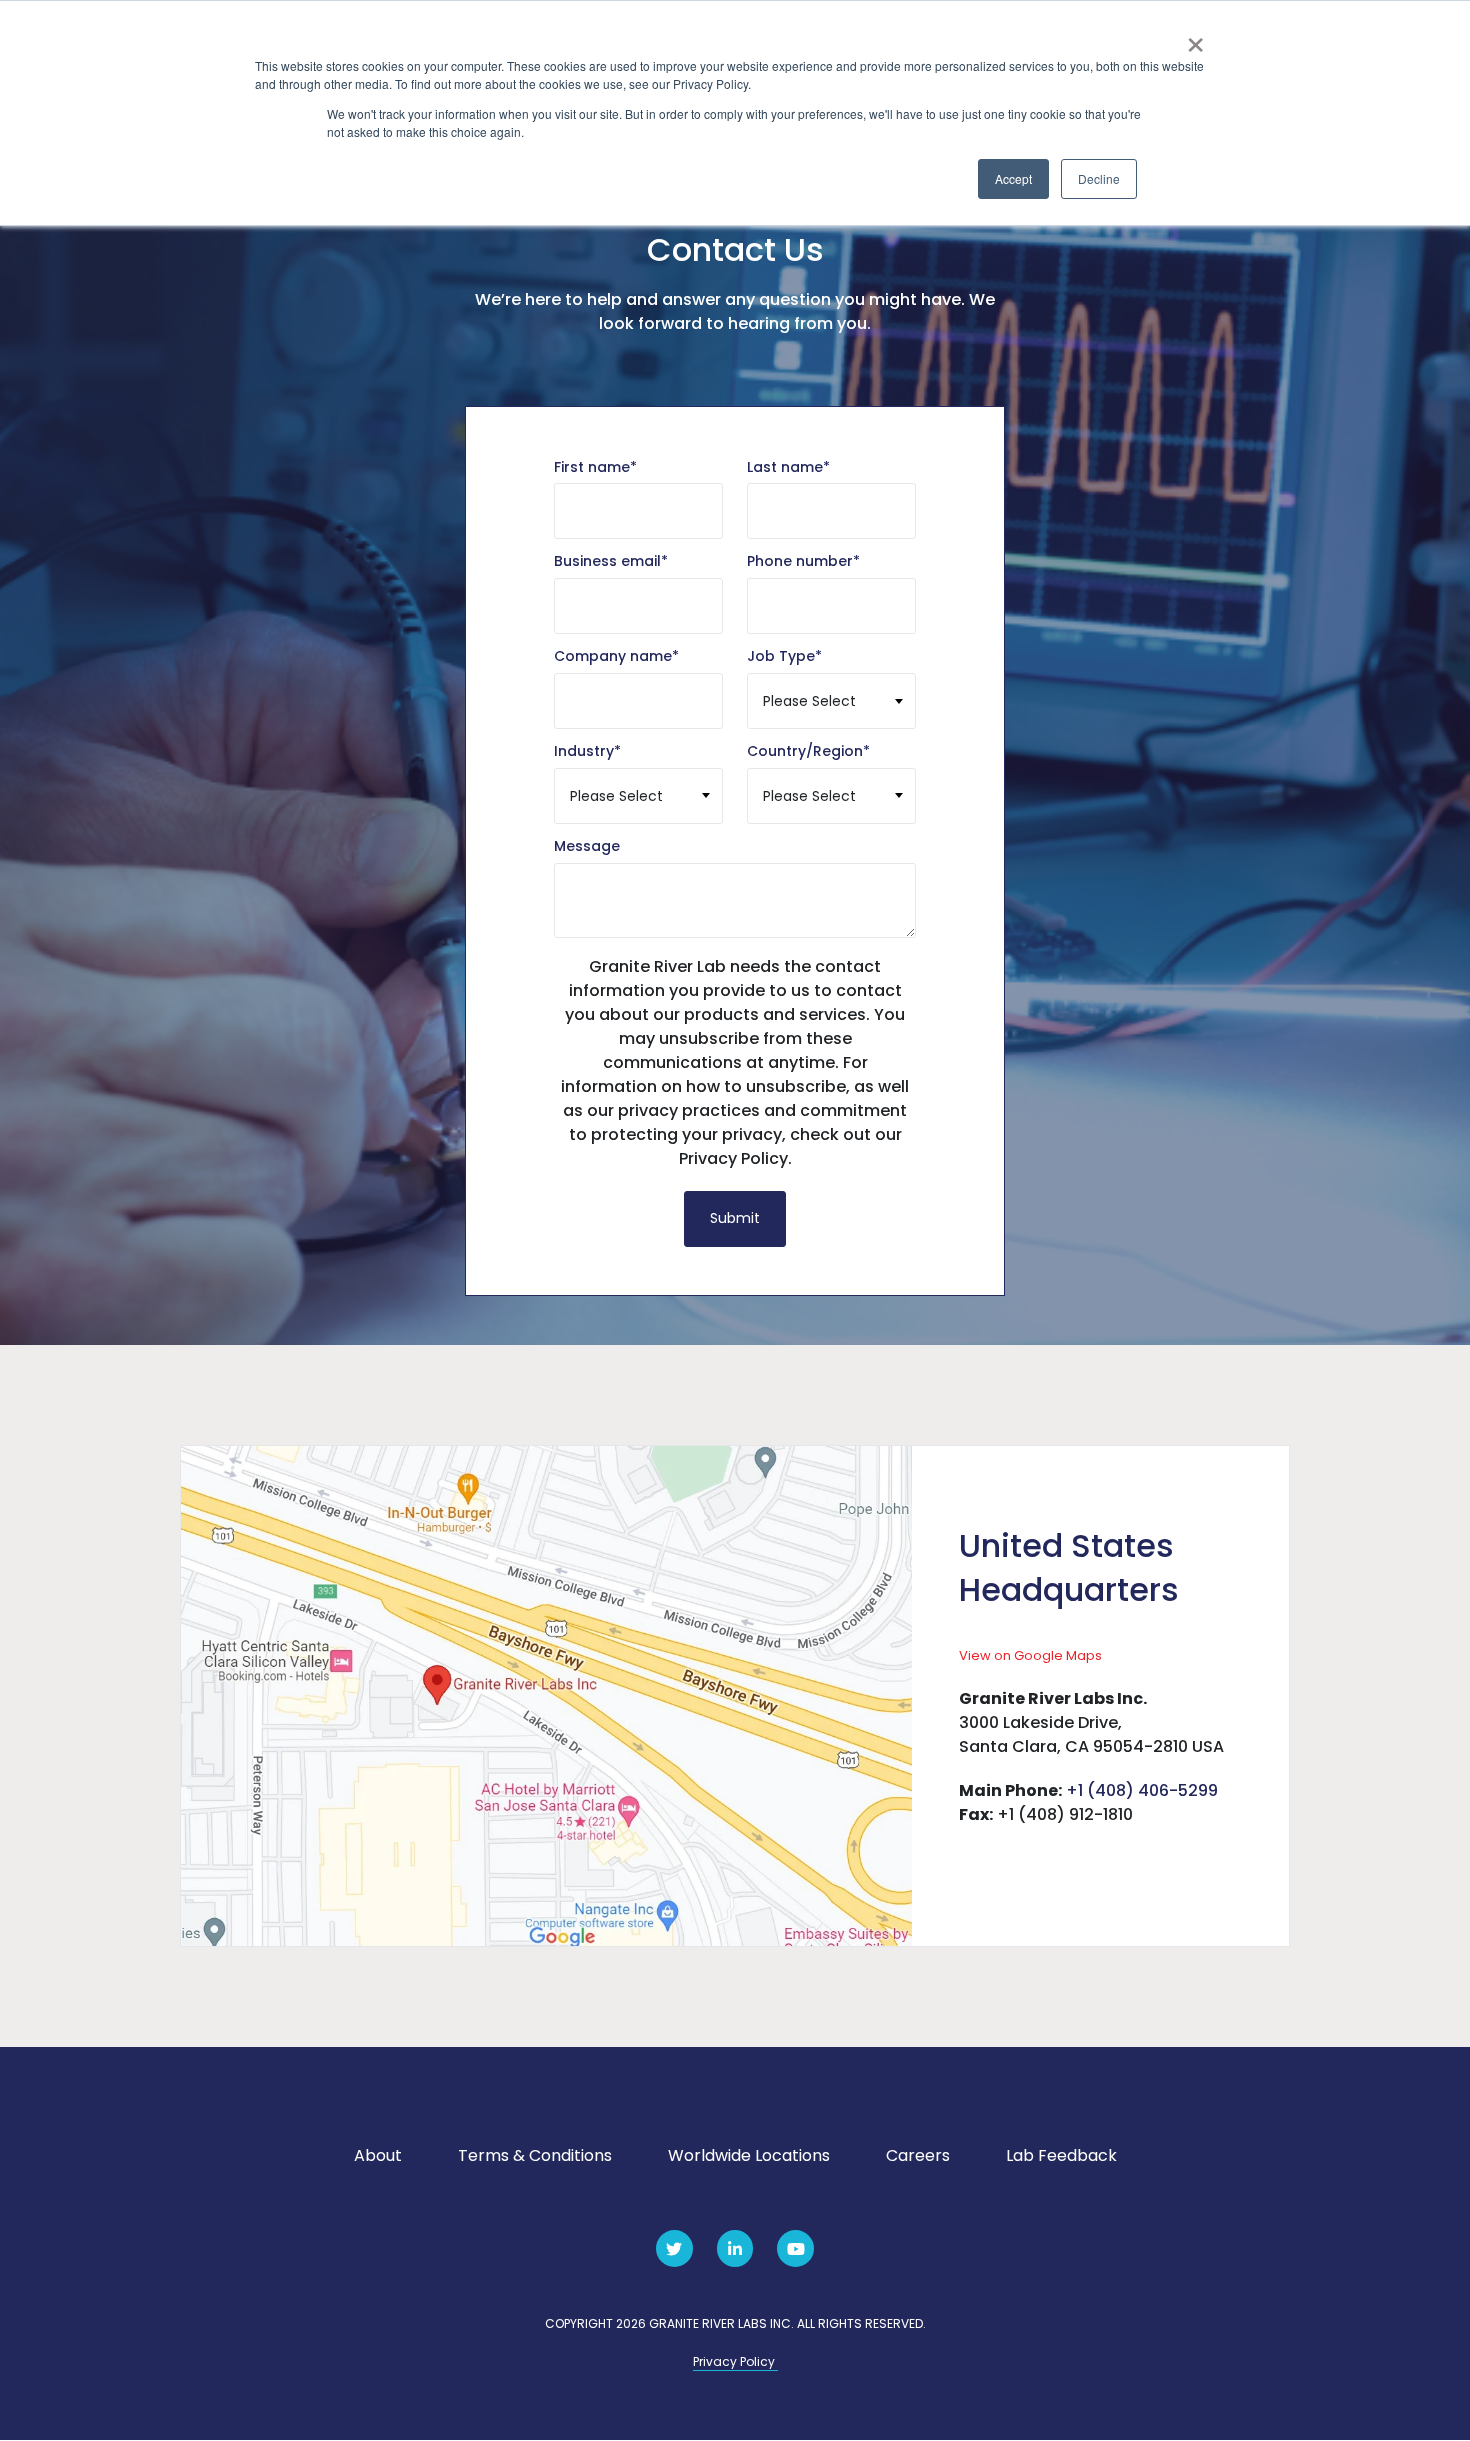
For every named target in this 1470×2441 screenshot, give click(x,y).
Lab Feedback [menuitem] (1061, 2155)
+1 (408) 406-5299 (1142, 1790)
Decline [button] (1099, 178)
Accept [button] (1013, 178)
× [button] (1195, 38)
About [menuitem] (378, 2155)
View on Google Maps (1030, 1655)
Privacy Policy (735, 2361)
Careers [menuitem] (918, 2155)
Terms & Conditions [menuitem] (535, 2155)
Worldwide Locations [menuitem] (749, 2155)
